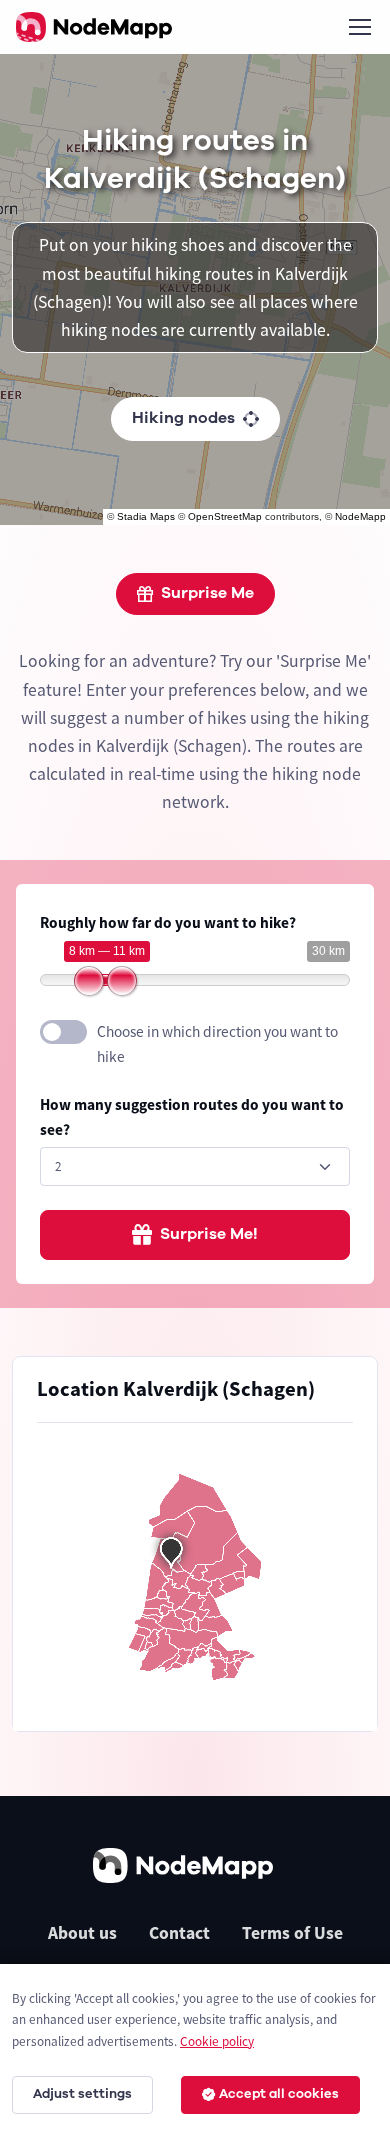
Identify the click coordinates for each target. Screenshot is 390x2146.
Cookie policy (217, 2041)
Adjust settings (82, 2094)
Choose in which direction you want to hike (217, 1044)
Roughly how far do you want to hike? (168, 922)
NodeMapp (360, 516)
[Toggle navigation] (359, 27)
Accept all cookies (279, 2094)
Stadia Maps (146, 516)
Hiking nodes (183, 418)
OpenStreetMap (225, 516)
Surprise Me (207, 593)
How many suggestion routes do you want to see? (192, 1117)
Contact (179, 1933)
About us (82, 1933)
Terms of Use (292, 1933)
